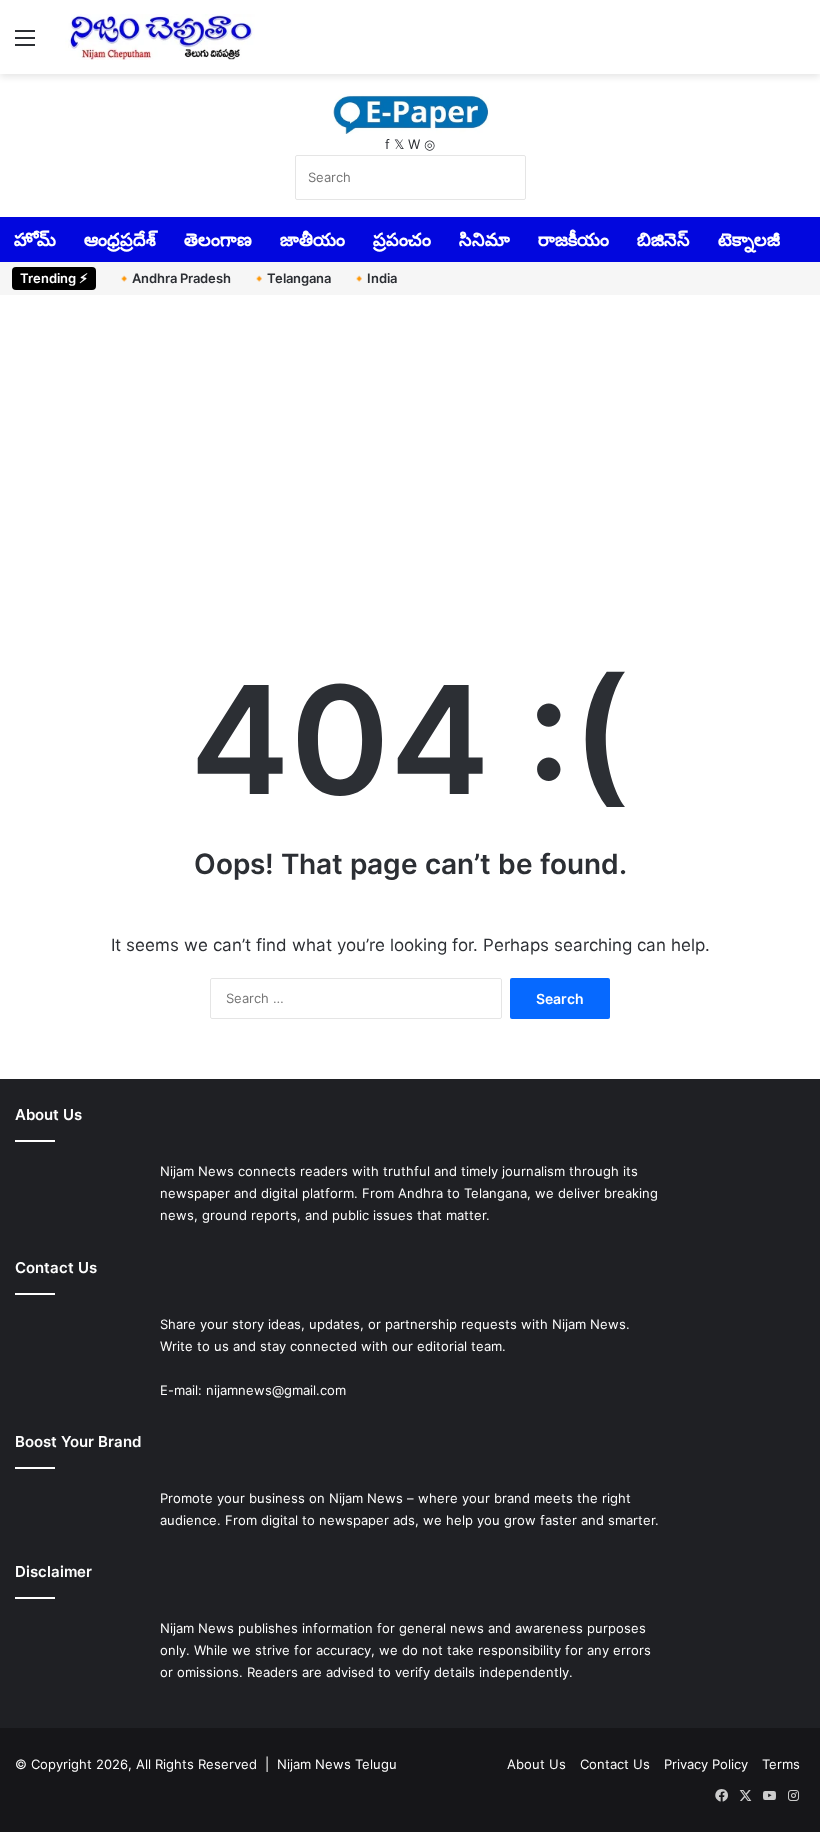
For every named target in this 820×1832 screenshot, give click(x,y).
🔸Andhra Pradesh (173, 278)
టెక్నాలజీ (749, 239)
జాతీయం (312, 239)
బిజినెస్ (663, 239)
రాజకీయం (573, 239)
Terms (781, 1764)
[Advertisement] (410, 465)
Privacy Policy (706, 1764)
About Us (536, 1764)
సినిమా (484, 239)
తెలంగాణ (218, 239)
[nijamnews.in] (160, 37)
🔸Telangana (291, 278)
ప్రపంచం (402, 239)
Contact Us (615, 1764)
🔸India (374, 278)
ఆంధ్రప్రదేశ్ (120, 239)
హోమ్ (35, 239)
